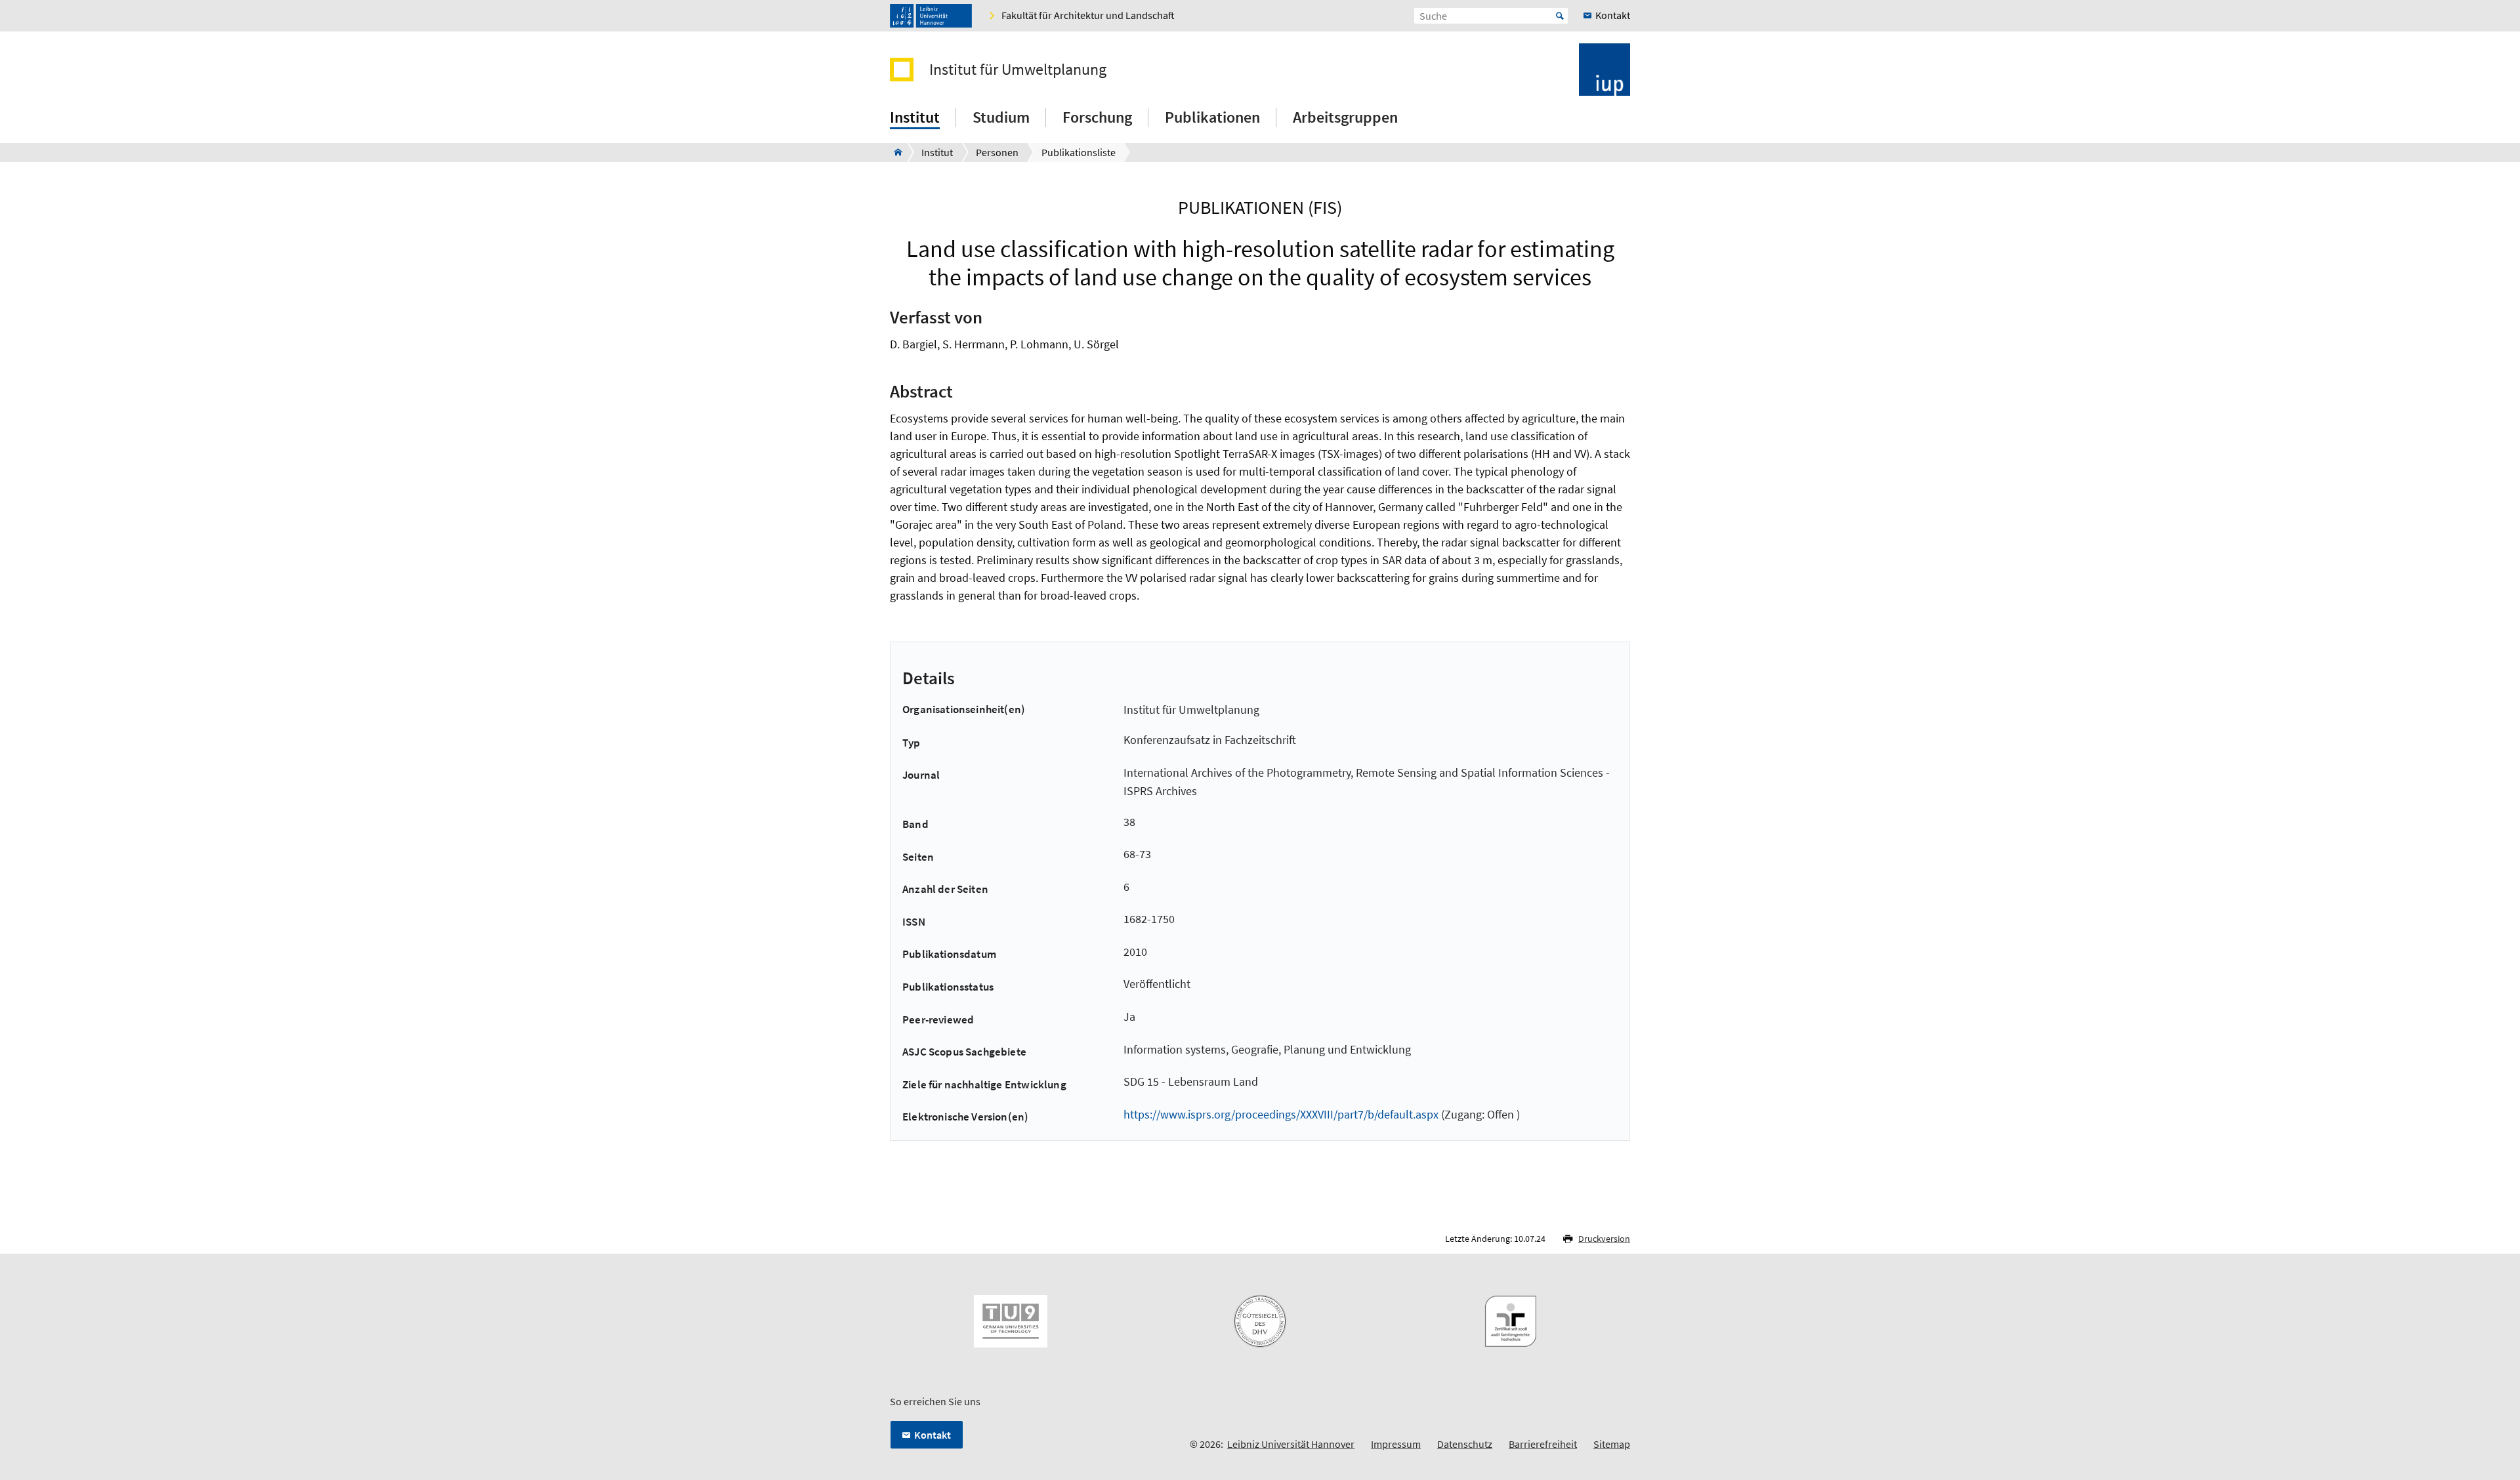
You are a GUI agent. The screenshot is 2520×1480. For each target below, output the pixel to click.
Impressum (1396, 1444)
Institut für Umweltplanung (1018, 70)
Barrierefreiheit (1543, 1444)
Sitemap (1612, 1444)
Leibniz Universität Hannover (1291, 1444)
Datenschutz (1465, 1444)
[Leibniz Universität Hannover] (931, 16)
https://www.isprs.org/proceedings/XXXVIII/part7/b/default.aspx (1281, 1114)
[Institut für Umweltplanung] (894, 152)
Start (1560, 16)
